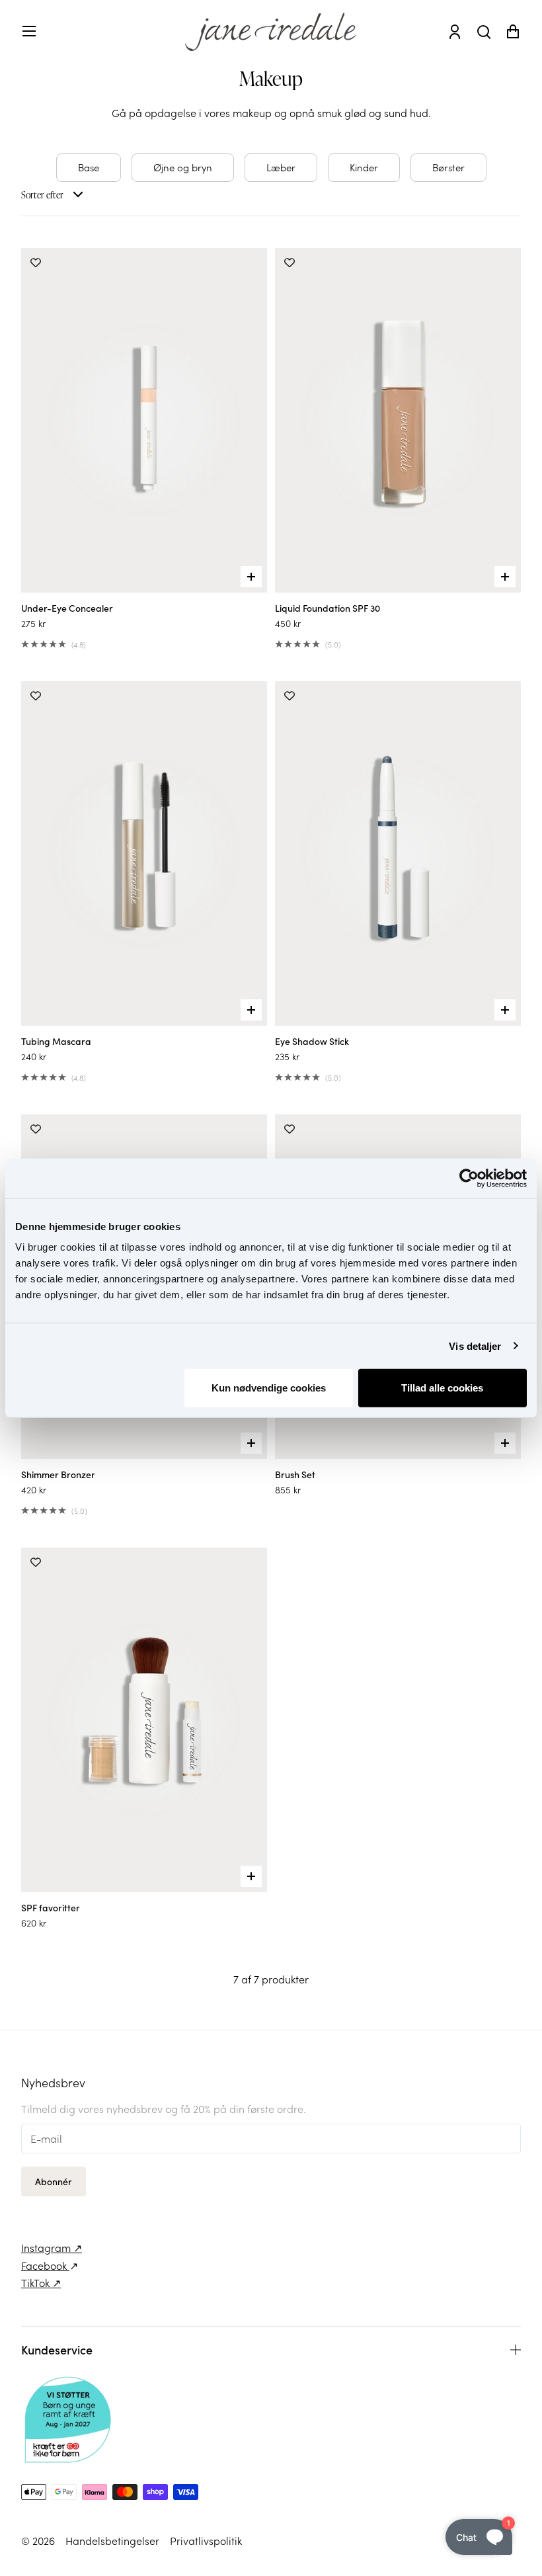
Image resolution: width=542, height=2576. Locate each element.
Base (89, 167)
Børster (448, 167)
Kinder (364, 167)
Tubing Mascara (56, 1041)
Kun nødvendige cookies (269, 1388)
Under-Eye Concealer (67, 608)
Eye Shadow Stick (312, 1041)
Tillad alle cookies (442, 1388)
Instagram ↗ (52, 2247)
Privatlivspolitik (206, 2540)
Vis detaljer (475, 1346)
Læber (281, 167)
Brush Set (295, 1474)
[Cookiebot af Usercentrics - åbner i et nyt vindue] (469, 1178)
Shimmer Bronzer (58, 1474)
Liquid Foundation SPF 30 (328, 608)
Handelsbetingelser (112, 2540)
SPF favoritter (51, 1907)
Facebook (45, 2265)
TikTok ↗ (41, 2282)
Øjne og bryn (183, 167)
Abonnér (54, 2181)
